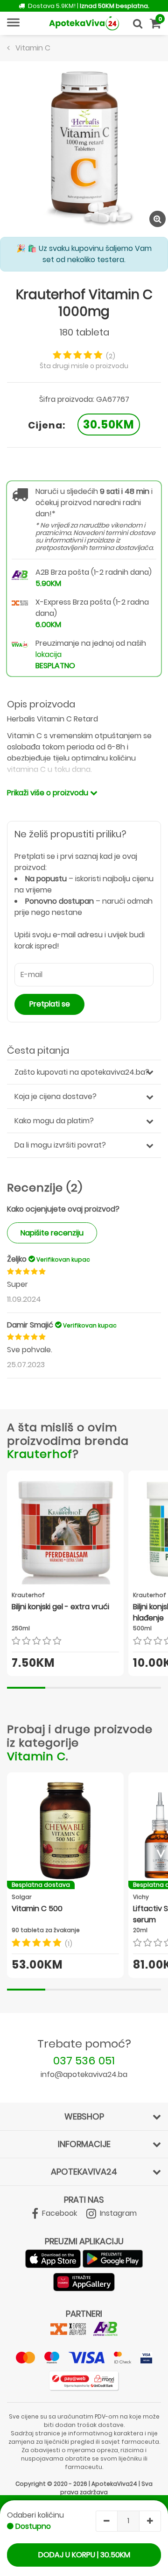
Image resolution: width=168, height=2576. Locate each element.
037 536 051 (84, 2060)
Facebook (59, 2213)
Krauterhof (40, 1454)
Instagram (117, 2213)
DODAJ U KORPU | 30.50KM (84, 2555)
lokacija (49, 654)
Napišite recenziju (52, 1233)
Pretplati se (50, 1004)
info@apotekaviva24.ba (84, 2074)
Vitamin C (36, 1756)
